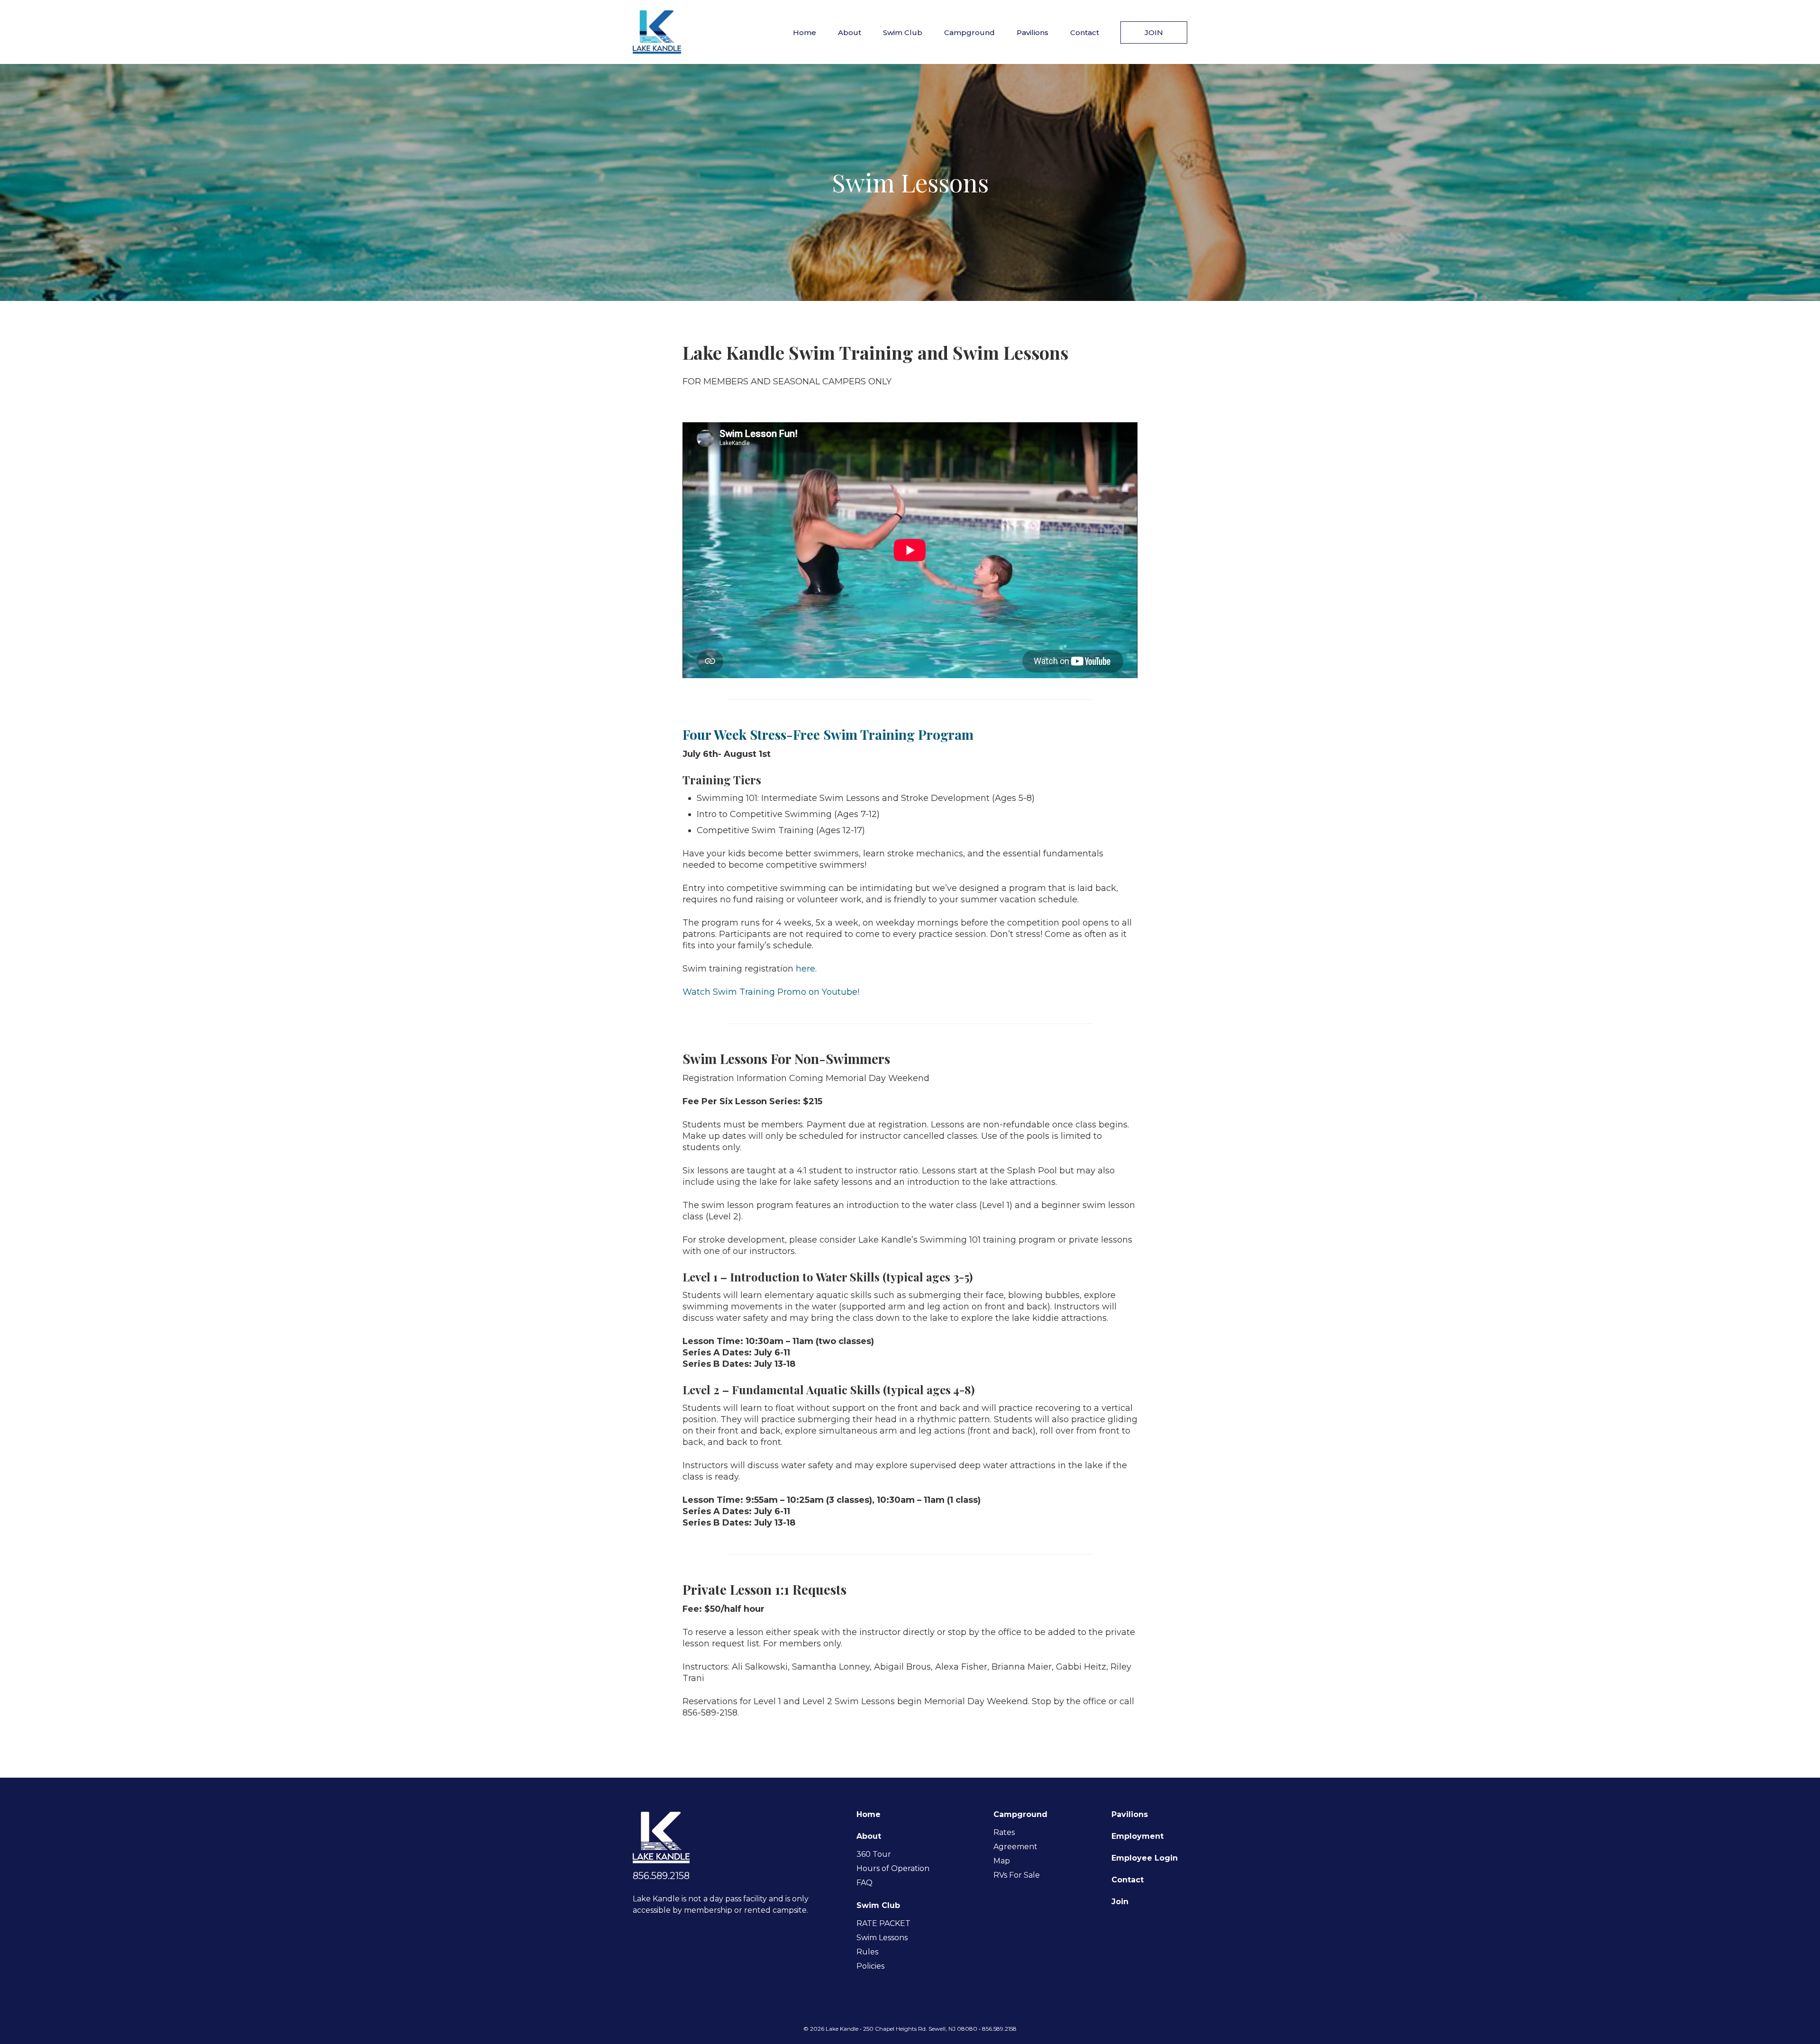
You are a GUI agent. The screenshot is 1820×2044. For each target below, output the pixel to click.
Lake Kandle (657, 32)
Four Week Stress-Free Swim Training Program (828, 734)
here (805, 969)
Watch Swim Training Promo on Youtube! (771, 992)
